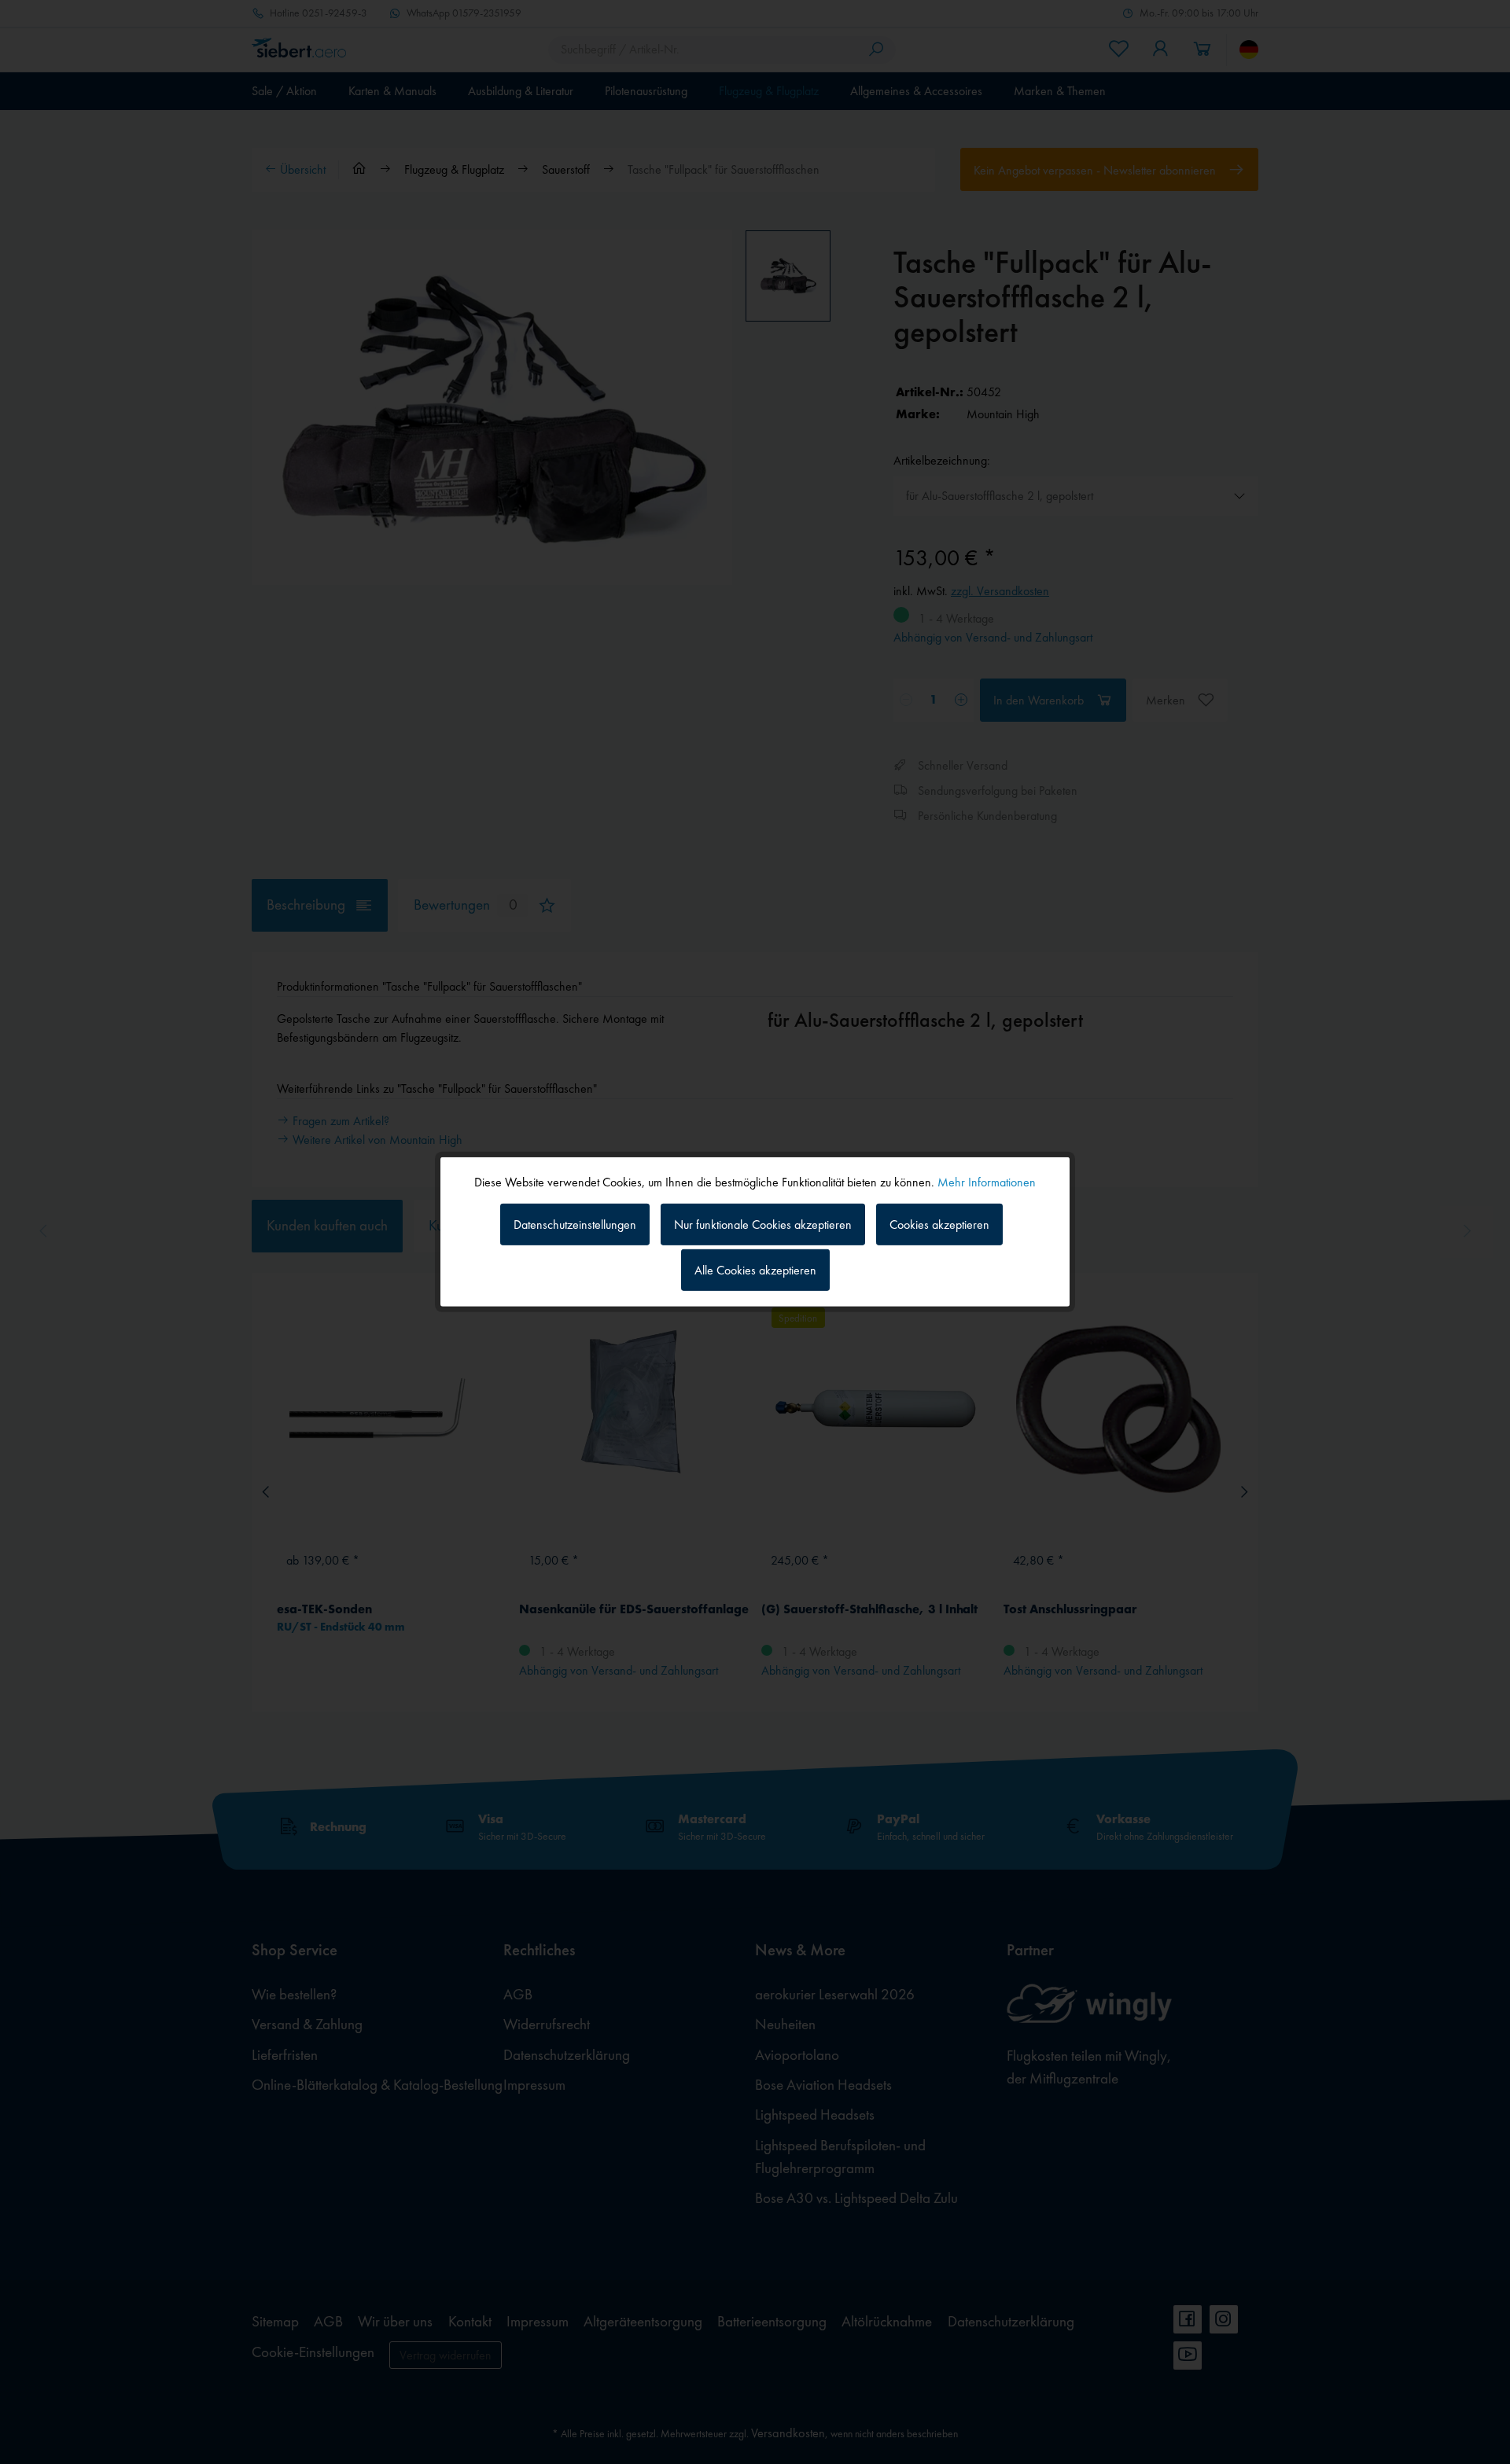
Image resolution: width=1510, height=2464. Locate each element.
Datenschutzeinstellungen (575, 1224)
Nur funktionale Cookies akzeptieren (763, 1224)
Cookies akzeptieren (939, 1224)
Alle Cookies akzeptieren (755, 1270)
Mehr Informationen (987, 1182)
